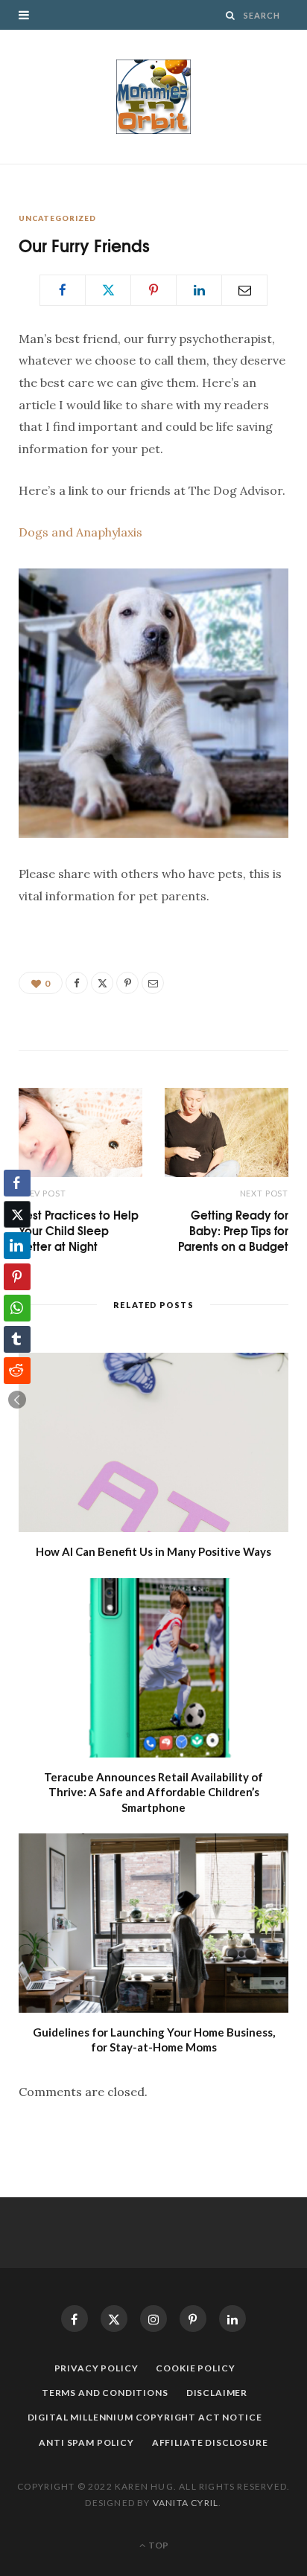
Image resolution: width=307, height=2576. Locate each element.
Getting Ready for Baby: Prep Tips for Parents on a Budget (233, 1230)
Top (158, 2545)
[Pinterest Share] (17, 1277)
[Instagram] (153, 2319)
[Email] (244, 290)
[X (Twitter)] (114, 2319)
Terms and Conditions (105, 2393)
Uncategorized (57, 218)
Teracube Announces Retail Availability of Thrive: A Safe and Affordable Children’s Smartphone (153, 1792)
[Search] (231, 15)
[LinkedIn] (199, 290)
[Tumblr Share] (17, 1339)
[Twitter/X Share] (17, 1214)
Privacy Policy (96, 2368)
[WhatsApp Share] (17, 1308)
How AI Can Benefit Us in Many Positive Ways (153, 1551)
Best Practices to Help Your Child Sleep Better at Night (79, 1230)
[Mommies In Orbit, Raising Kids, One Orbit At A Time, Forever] (153, 97)
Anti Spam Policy (86, 2442)
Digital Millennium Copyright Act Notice (145, 2417)
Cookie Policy (195, 2368)
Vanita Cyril (186, 2503)
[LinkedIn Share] (17, 1246)
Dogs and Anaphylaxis (80, 532)
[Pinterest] (153, 290)
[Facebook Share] (17, 1183)
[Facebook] (63, 290)
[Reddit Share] (17, 1371)
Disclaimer (217, 2393)
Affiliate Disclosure (210, 2442)
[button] (17, 1400)
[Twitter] (108, 290)
